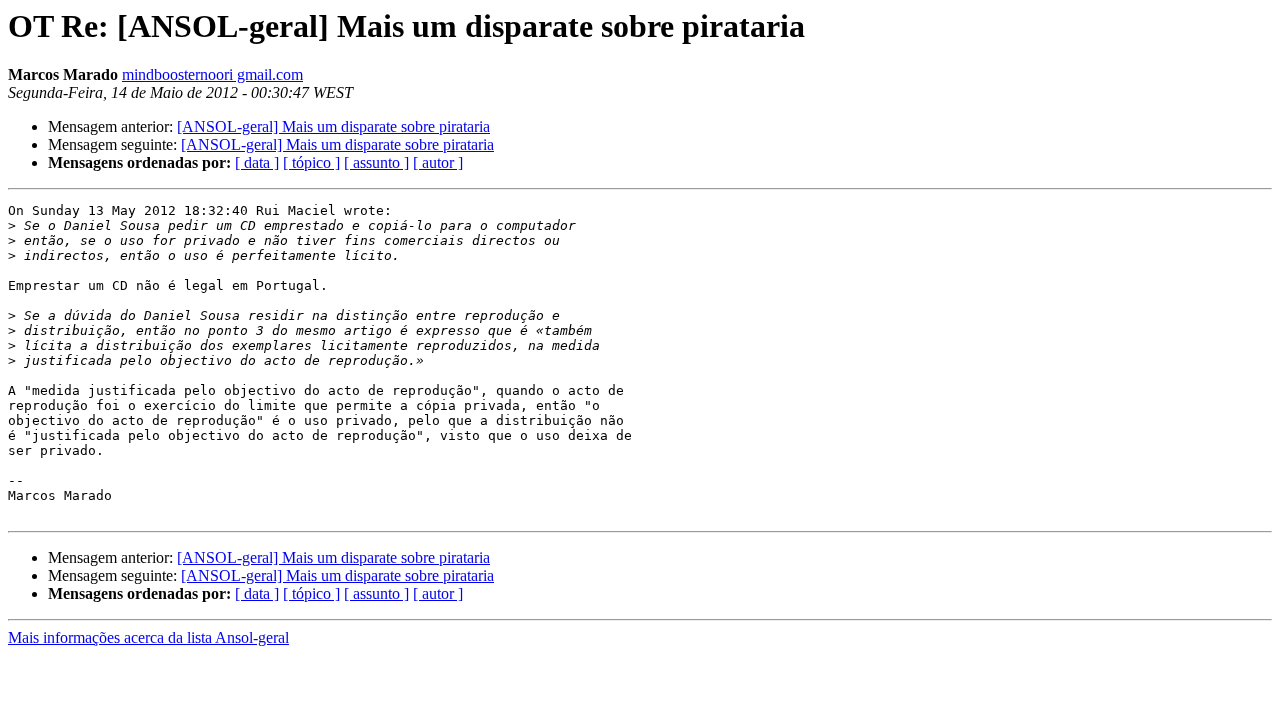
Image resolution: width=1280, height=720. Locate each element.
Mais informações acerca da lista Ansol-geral (148, 637)
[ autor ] (438, 162)
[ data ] (257, 162)
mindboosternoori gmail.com (212, 74)
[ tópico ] (311, 162)
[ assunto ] (376, 162)
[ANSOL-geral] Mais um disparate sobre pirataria (333, 126)
